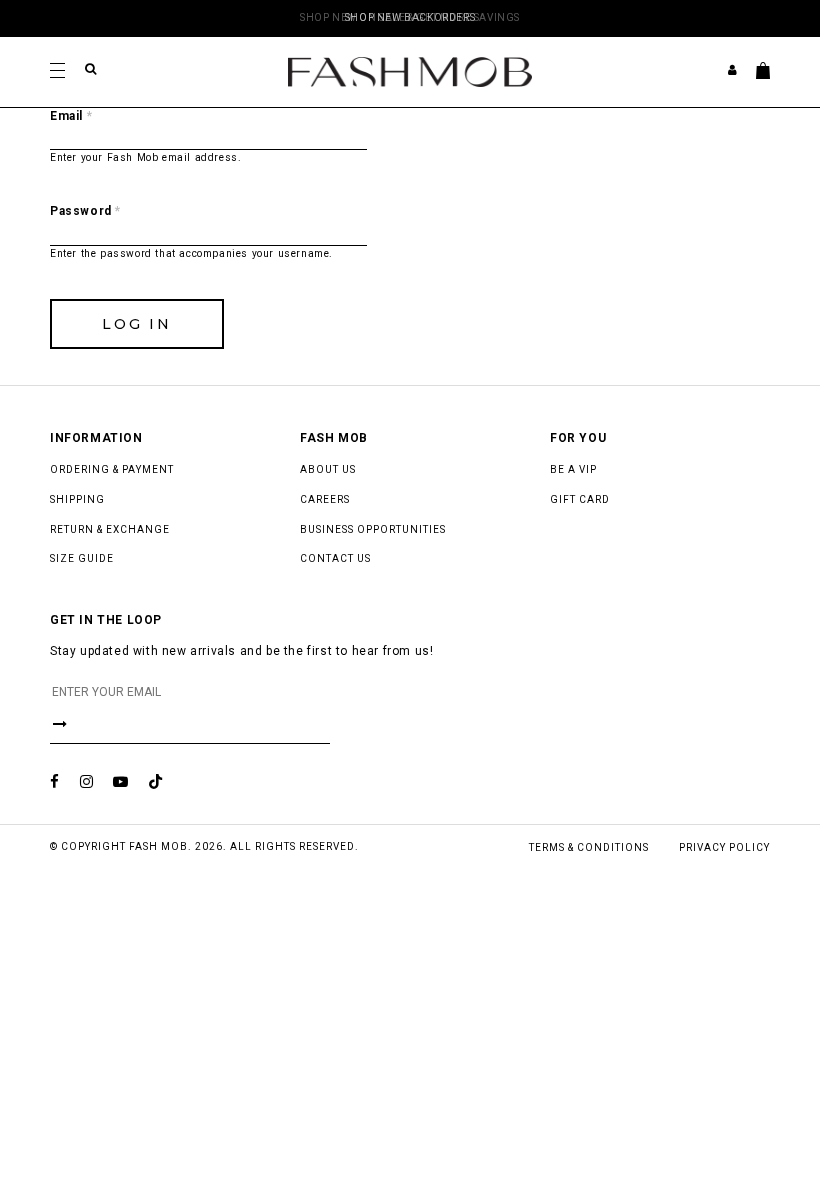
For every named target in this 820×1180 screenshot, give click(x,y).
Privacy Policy (724, 847)
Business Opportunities (373, 529)
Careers (325, 499)
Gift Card (580, 499)
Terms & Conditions (589, 847)
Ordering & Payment (112, 469)
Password (85, 211)
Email (71, 116)
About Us (328, 469)
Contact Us (335, 558)
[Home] (410, 71)
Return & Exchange (110, 529)
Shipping (77, 499)
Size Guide (82, 558)
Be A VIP (573, 469)
